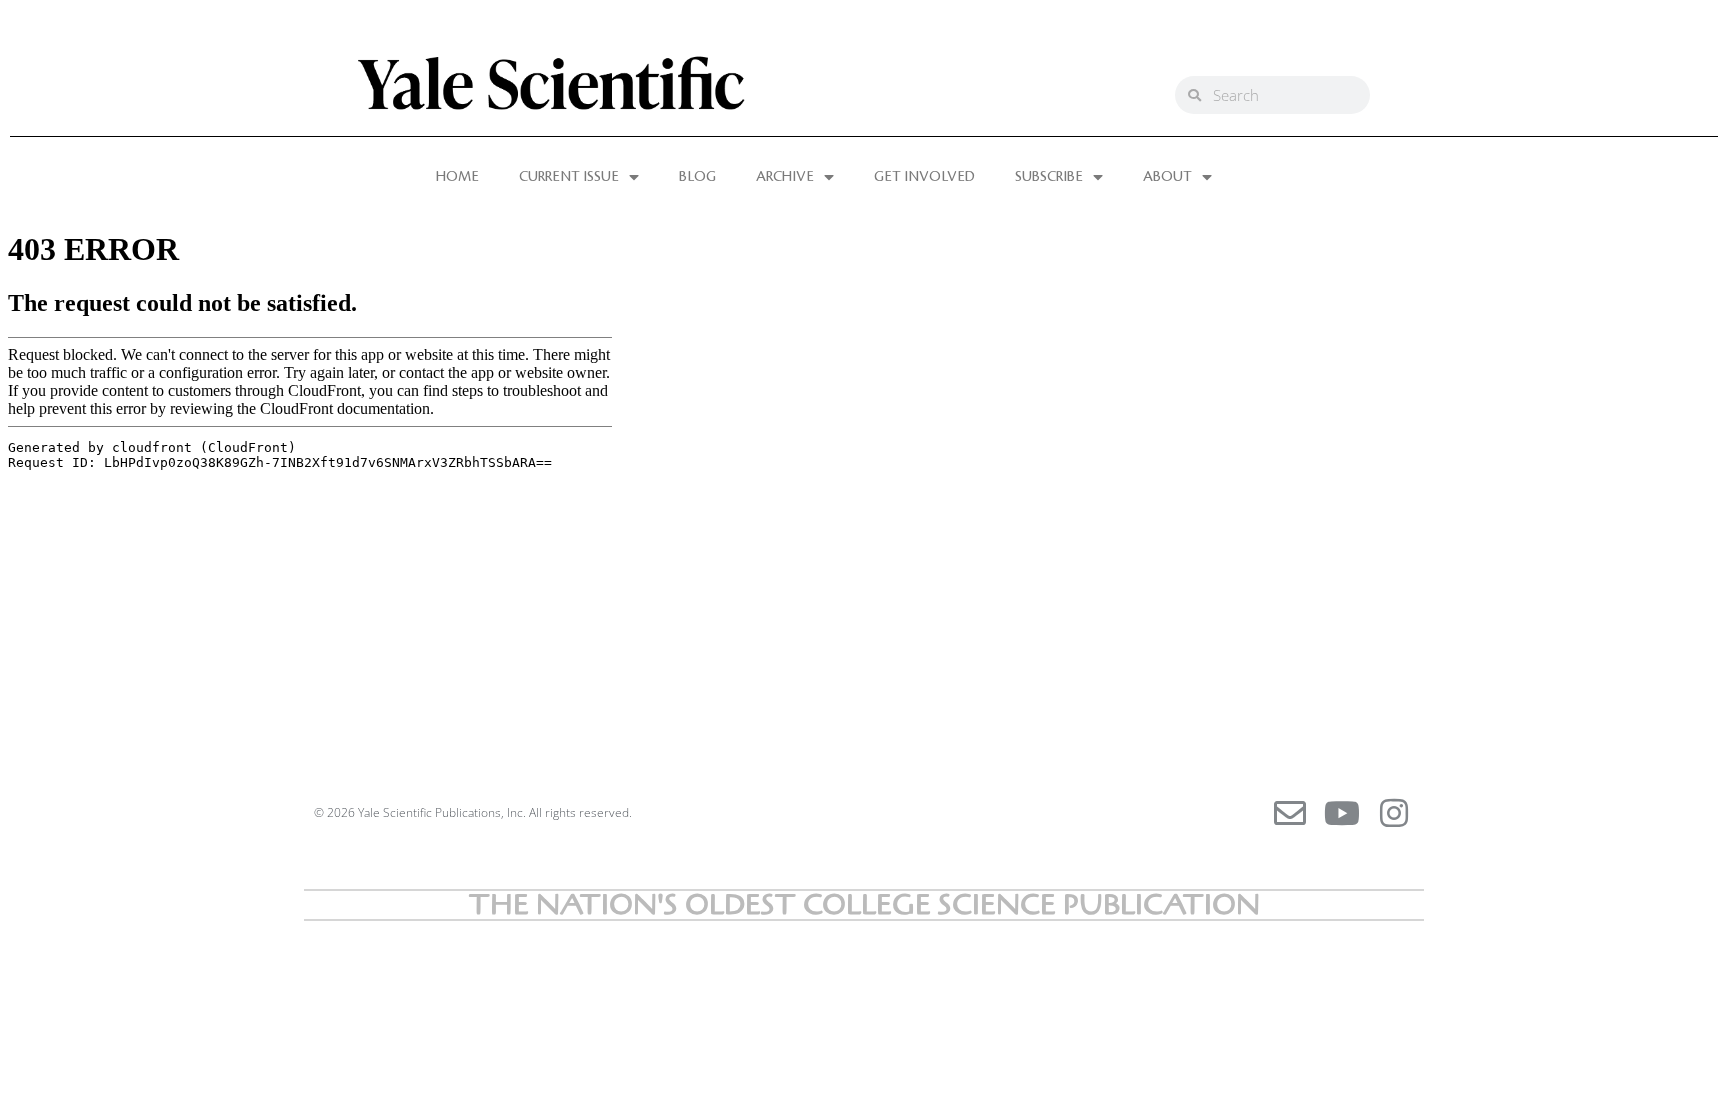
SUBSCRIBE (1049, 177)
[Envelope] (1290, 813)
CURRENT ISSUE (569, 177)
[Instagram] (1394, 813)
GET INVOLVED (924, 177)
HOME (457, 177)
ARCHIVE (785, 177)
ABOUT (1167, 177)
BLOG (697, 177)
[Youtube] (1342, 813)
